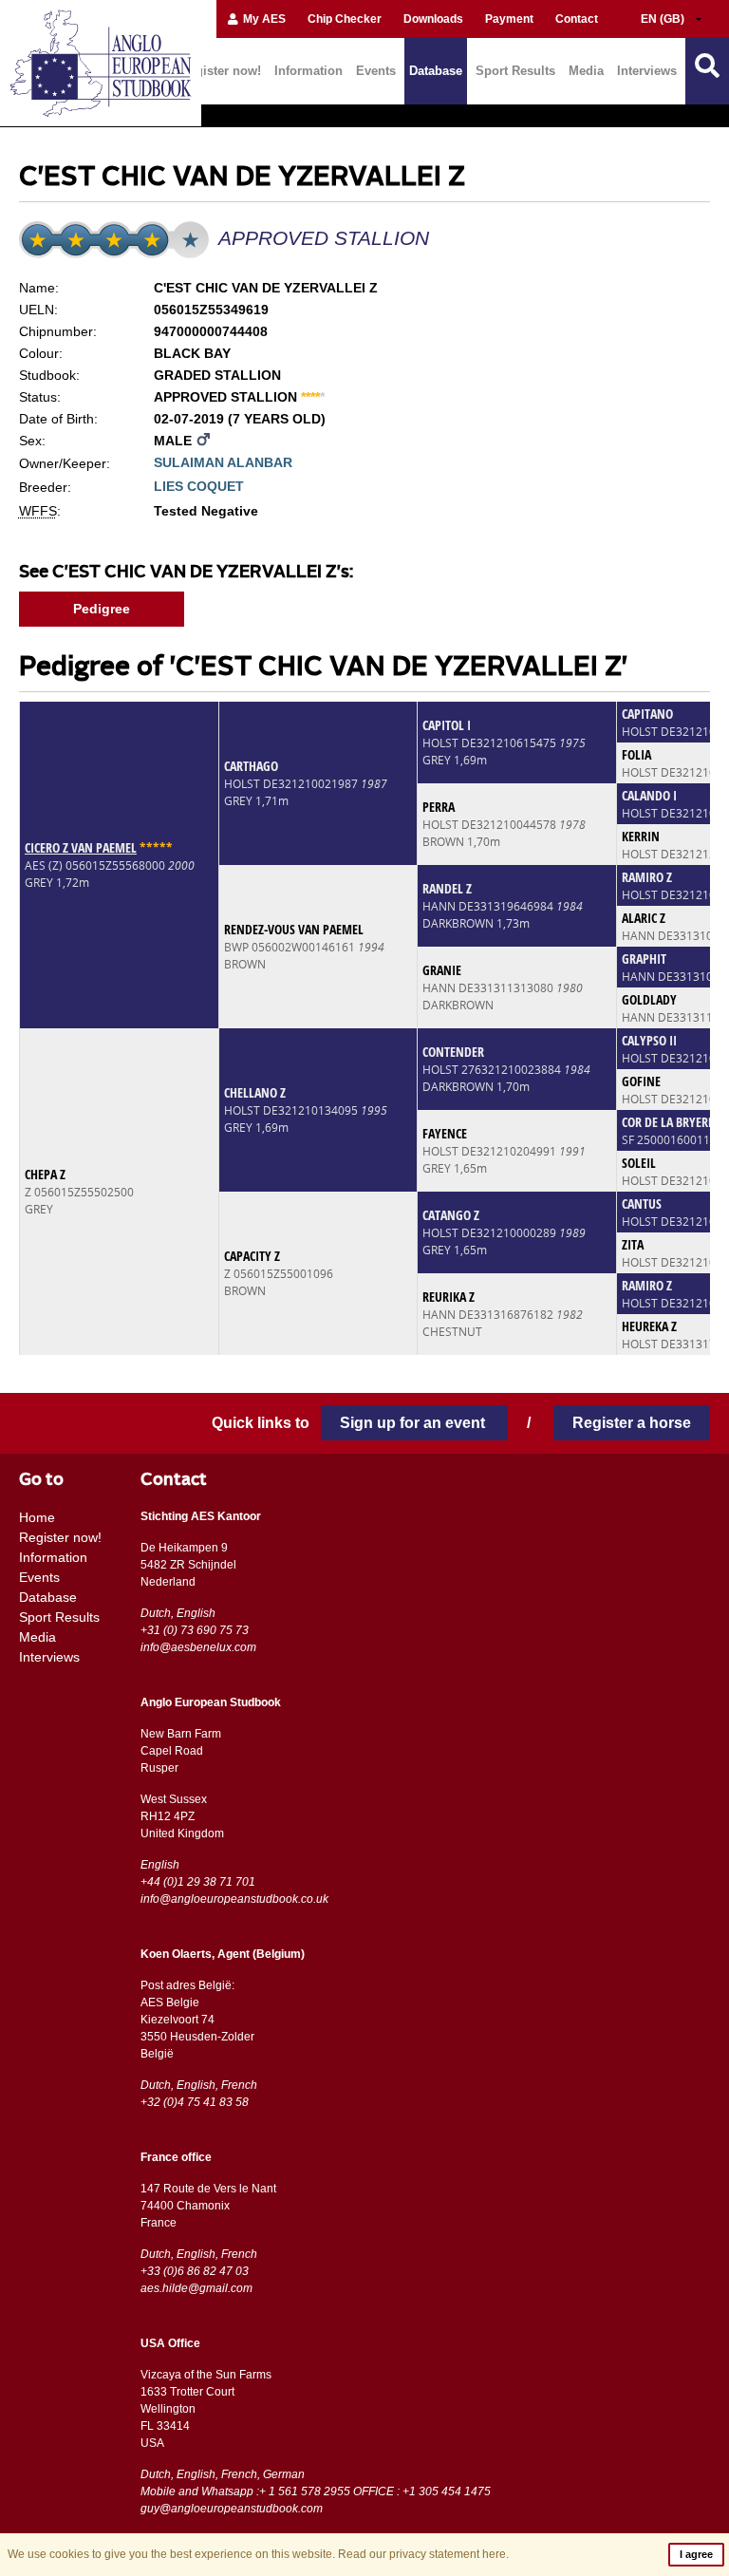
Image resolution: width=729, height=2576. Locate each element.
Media (586, 71)
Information (308, 71)
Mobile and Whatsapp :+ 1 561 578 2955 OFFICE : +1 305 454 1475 (316, 2491)
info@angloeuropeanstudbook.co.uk (234, 1899)
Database (436, 71)
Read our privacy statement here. (423, 2554)
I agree (696, 2554)
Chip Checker (345, 19)
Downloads (433, 19)
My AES (263, 19)
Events (376, 71)
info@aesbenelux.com (198, 1647)
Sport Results (515, 71)
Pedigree (102, 609)
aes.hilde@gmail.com (196, 2288)
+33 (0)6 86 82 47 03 (195, 2271)
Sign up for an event (414, 1423)
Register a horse (632, 1423)
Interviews (647, 71)
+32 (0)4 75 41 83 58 (195, 2102)
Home (37, 1517)
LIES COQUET (199, 486)
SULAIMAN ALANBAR (223, 462)
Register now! (221, 71)
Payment (509, 19)
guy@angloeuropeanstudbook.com (232, 2509)
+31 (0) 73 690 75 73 (195, 1630)
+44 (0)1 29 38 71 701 (198, 1882)
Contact (577, 19)
